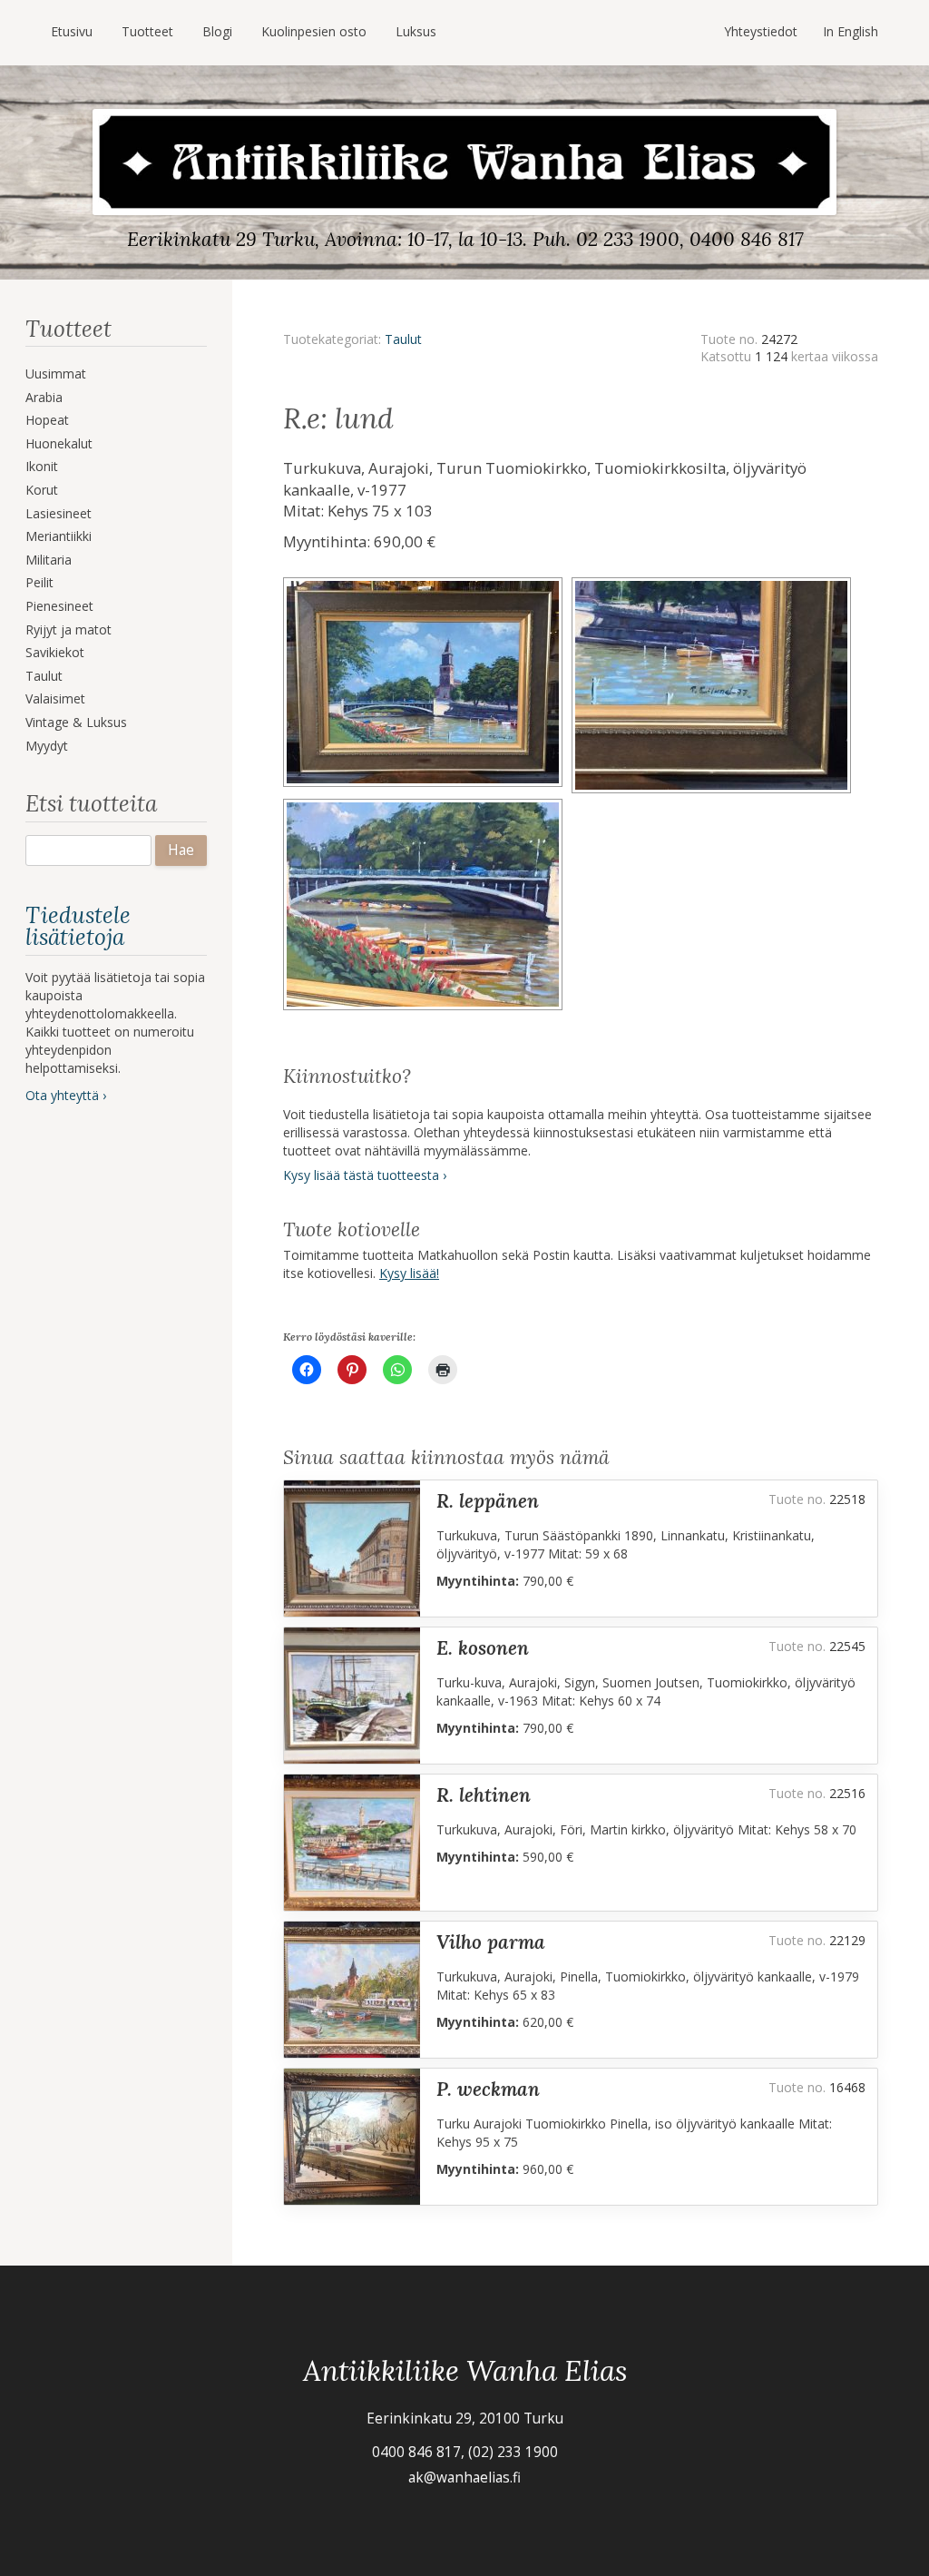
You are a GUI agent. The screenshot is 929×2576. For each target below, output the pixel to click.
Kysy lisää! (409, 1273)
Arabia (44, 397)
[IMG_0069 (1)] (714, 583)
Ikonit (42, 466)
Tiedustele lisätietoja (78, 926)
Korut (42, 490)
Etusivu (72, 31)
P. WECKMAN (488, 2089)
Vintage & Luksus (76, 722)
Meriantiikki (59, 536)
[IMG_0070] (425, 805)
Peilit (39, 582)
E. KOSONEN (483, 1648)
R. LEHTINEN (484, 1795)
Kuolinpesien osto (314, 31)
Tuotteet (147, 31)
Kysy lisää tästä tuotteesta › (365, 1175)
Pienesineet (59, 606)
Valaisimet (55, 698)
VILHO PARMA (491, 1942)
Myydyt (47, 746)
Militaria (49, 560)
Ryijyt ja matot (68, 629)
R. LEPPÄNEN (488, 1501)
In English (851, 31)
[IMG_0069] (427, 583)
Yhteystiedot (761, 31)
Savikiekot (55, 652)
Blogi (217, 31)
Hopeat (47, 420)
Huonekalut (59, 443)
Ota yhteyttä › (66, 1095)
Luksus (416, 31)
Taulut (44, 676)
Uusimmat (56, 374)
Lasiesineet (59, 513)
